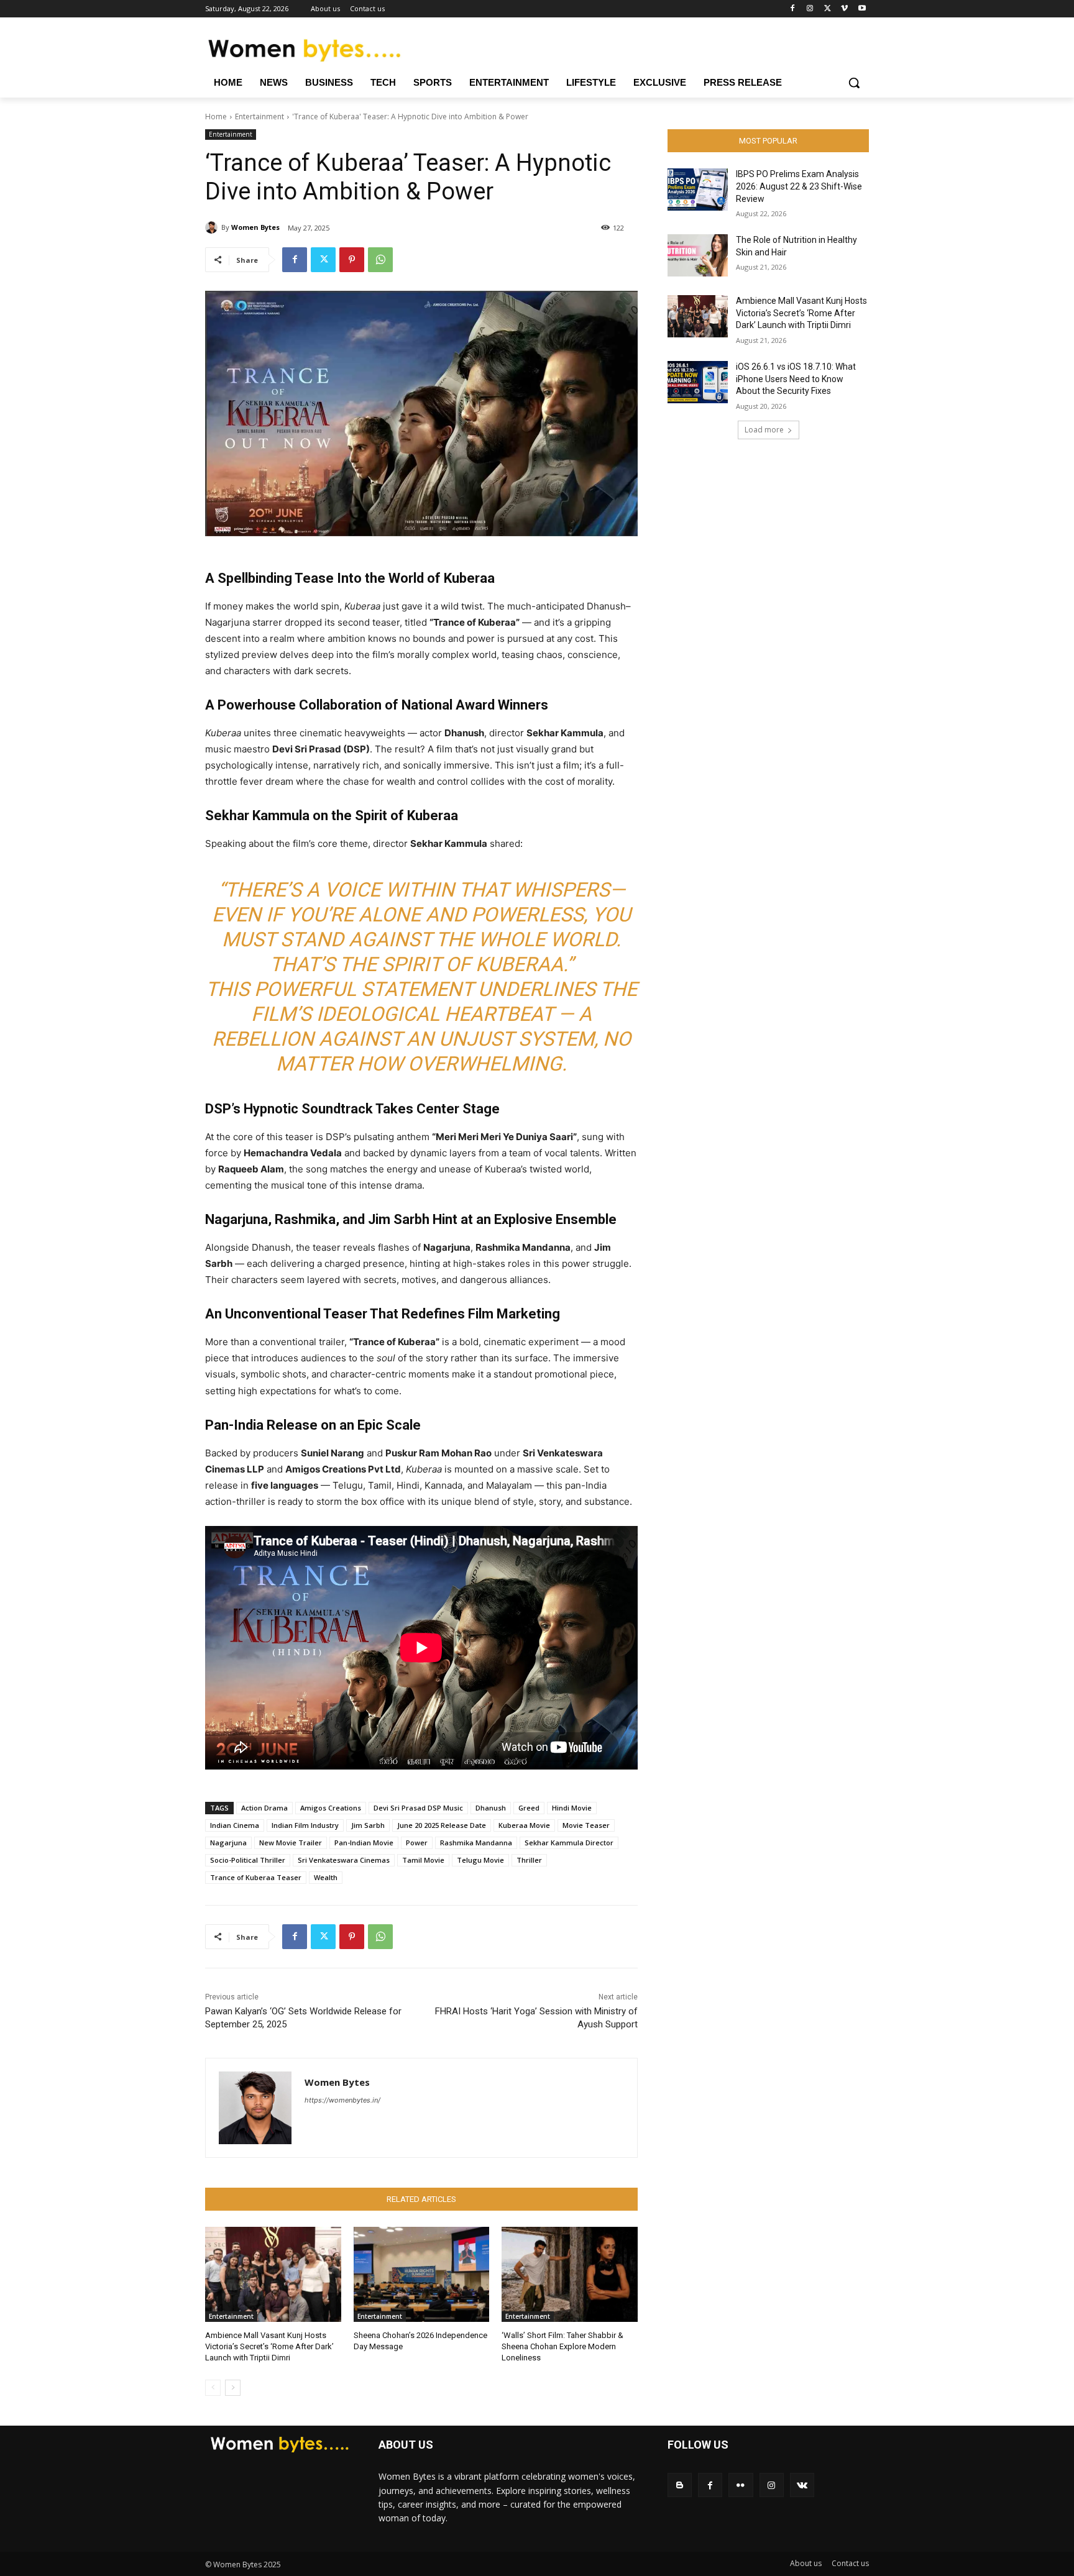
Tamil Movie (423, 1860)
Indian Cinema (235, 1825)
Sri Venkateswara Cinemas (344, 1860)
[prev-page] (213, 2388)
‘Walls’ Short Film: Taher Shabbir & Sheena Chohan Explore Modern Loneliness (562, 2346)
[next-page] (233, 2388)
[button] (854, 83)
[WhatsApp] (380, 260)
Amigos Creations (331, 1808)
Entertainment (259, 116)
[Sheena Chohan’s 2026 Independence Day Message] (422, 2274)
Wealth (326, 1877)
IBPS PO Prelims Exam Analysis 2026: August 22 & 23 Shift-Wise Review (799, 186)
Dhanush (491, 1808)
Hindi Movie (572, 1808)
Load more (764, 430)
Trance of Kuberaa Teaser (256, 1877)
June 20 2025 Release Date (442, 1825)
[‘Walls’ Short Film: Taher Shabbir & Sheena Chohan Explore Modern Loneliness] (570, 2274)
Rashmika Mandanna (476, 1843)
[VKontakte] (802, 2485)
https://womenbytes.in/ (342, 2100)
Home (216, 116)
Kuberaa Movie (524, 1825)
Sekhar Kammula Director (569, 1843)
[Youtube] (862, 9)
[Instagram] (810, 9)
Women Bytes (255, 227)
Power (417, 1843)
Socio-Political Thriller (248, 1860)
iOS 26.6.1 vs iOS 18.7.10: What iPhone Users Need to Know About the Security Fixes (796, 379)
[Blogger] (680, 2485)
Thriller (529, 1860)
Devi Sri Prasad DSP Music (418, 1808)
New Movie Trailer (291, 1843)
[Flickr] (741, 2485)
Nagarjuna (228, 1843)
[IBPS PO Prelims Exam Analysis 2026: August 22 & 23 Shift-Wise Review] (698, 190)
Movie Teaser (586, 1825)
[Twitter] (828, 9)
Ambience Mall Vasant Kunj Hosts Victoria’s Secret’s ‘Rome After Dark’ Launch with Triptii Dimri (269, 2346)
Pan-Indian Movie (364, 1843)
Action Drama (264, 1808)
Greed (529, 1808)
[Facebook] (793, 9)
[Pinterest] (352, 260)
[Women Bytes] (213, 227)
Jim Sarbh (368, 1825)
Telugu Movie (480, 1860)
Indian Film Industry (305, 1825)
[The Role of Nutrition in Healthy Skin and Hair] (698, 255)
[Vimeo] (844, 9)
